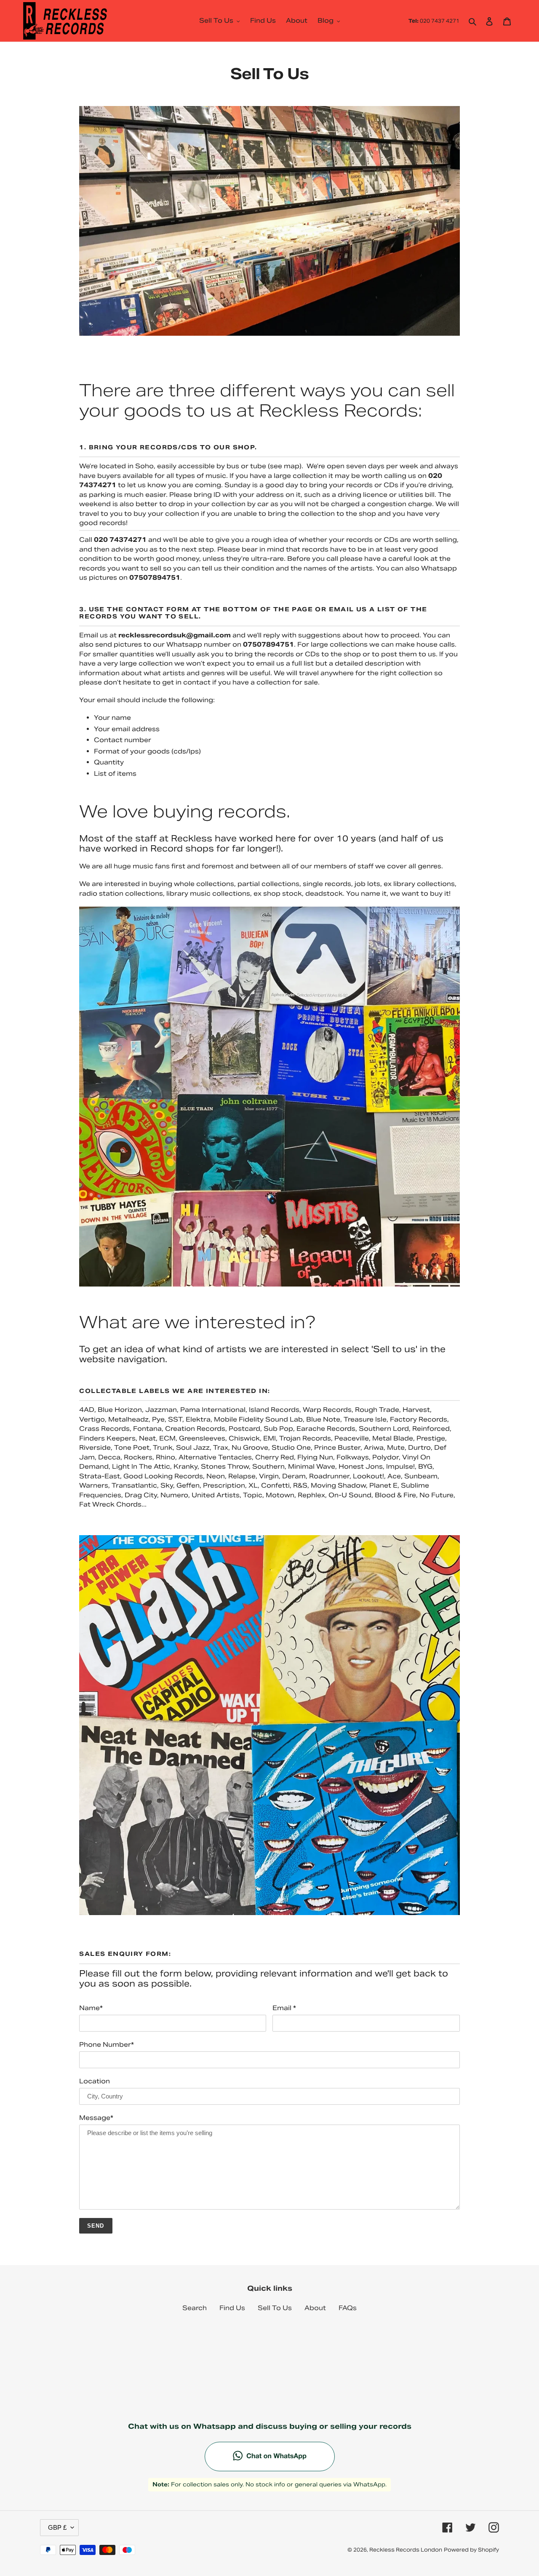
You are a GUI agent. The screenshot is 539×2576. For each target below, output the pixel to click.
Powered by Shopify (471, 2550)
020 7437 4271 (434, 21)
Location (95, 2081)
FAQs (348, 2308)
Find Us (232, 2308)
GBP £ (57, 2527)
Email (284, 2008)
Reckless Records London (406, 2550)
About (315, 2308)
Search (195, 2308)
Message (96, 2118)
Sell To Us (275, 2308)
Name (91, 2008)
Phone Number (107, 2044)
